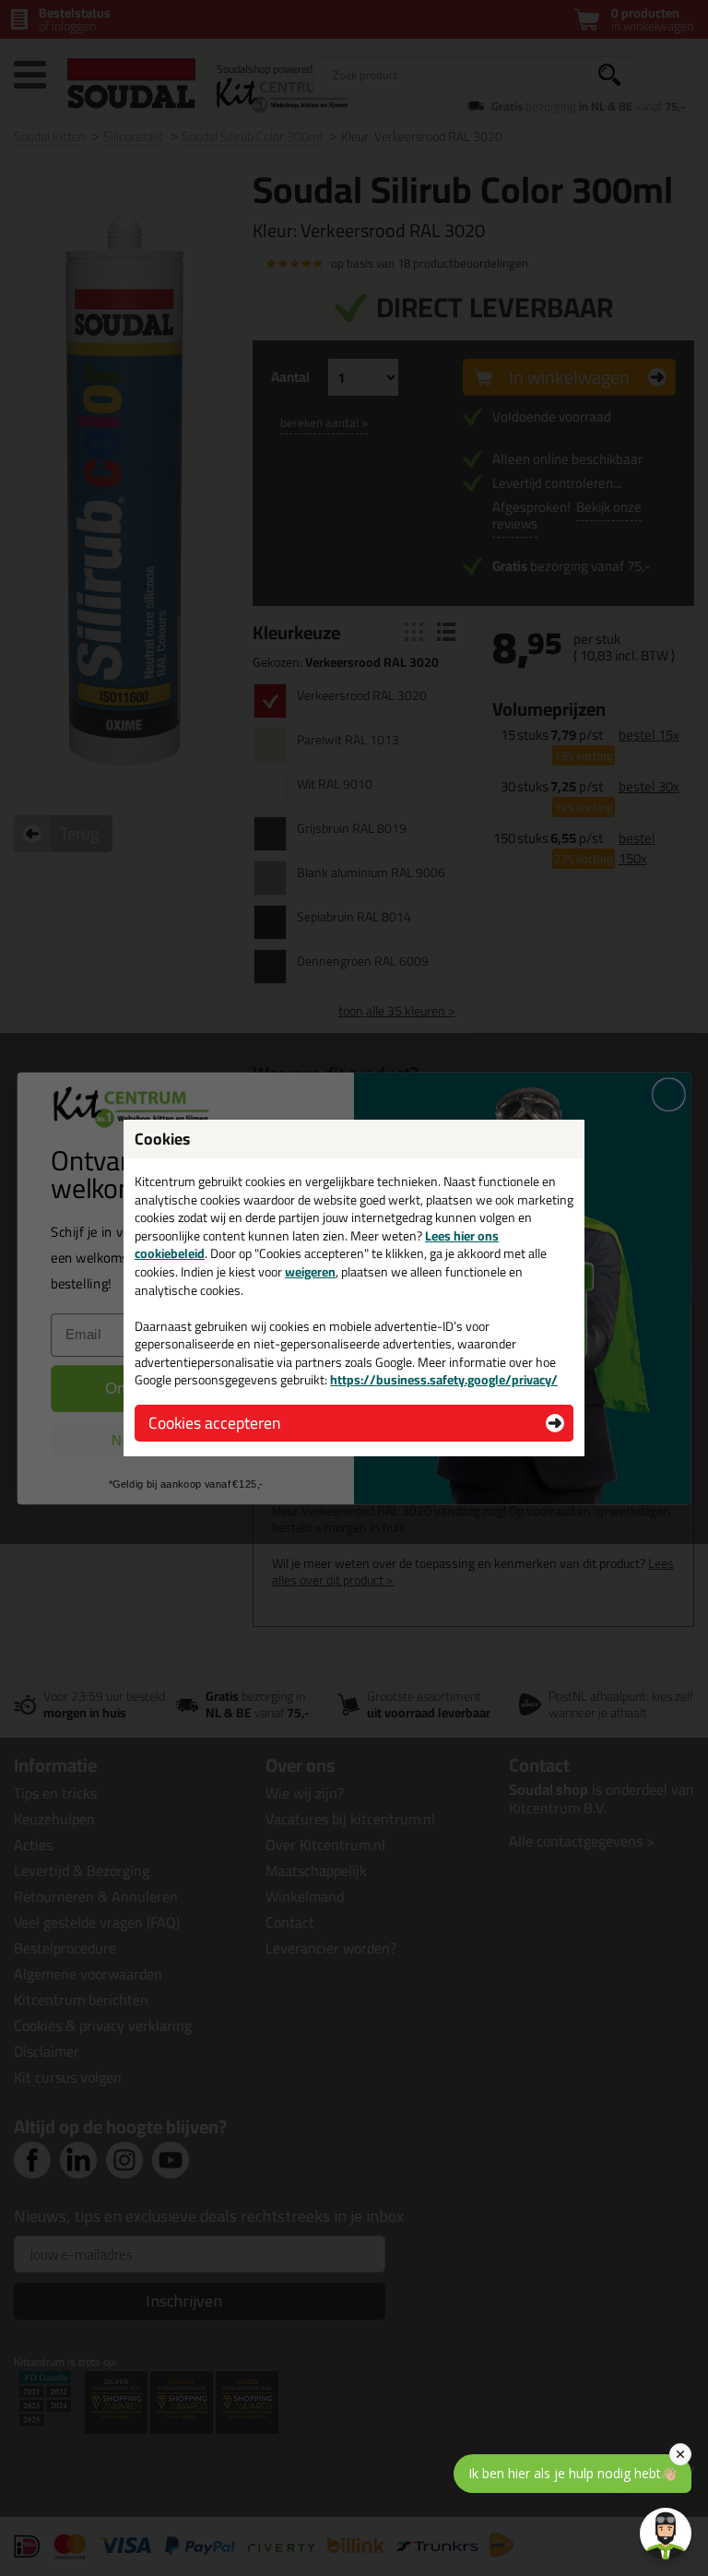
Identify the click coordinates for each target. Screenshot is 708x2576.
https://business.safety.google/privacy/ (444, 1380)
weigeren (310, 1272)
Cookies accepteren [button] (214, 1423)
